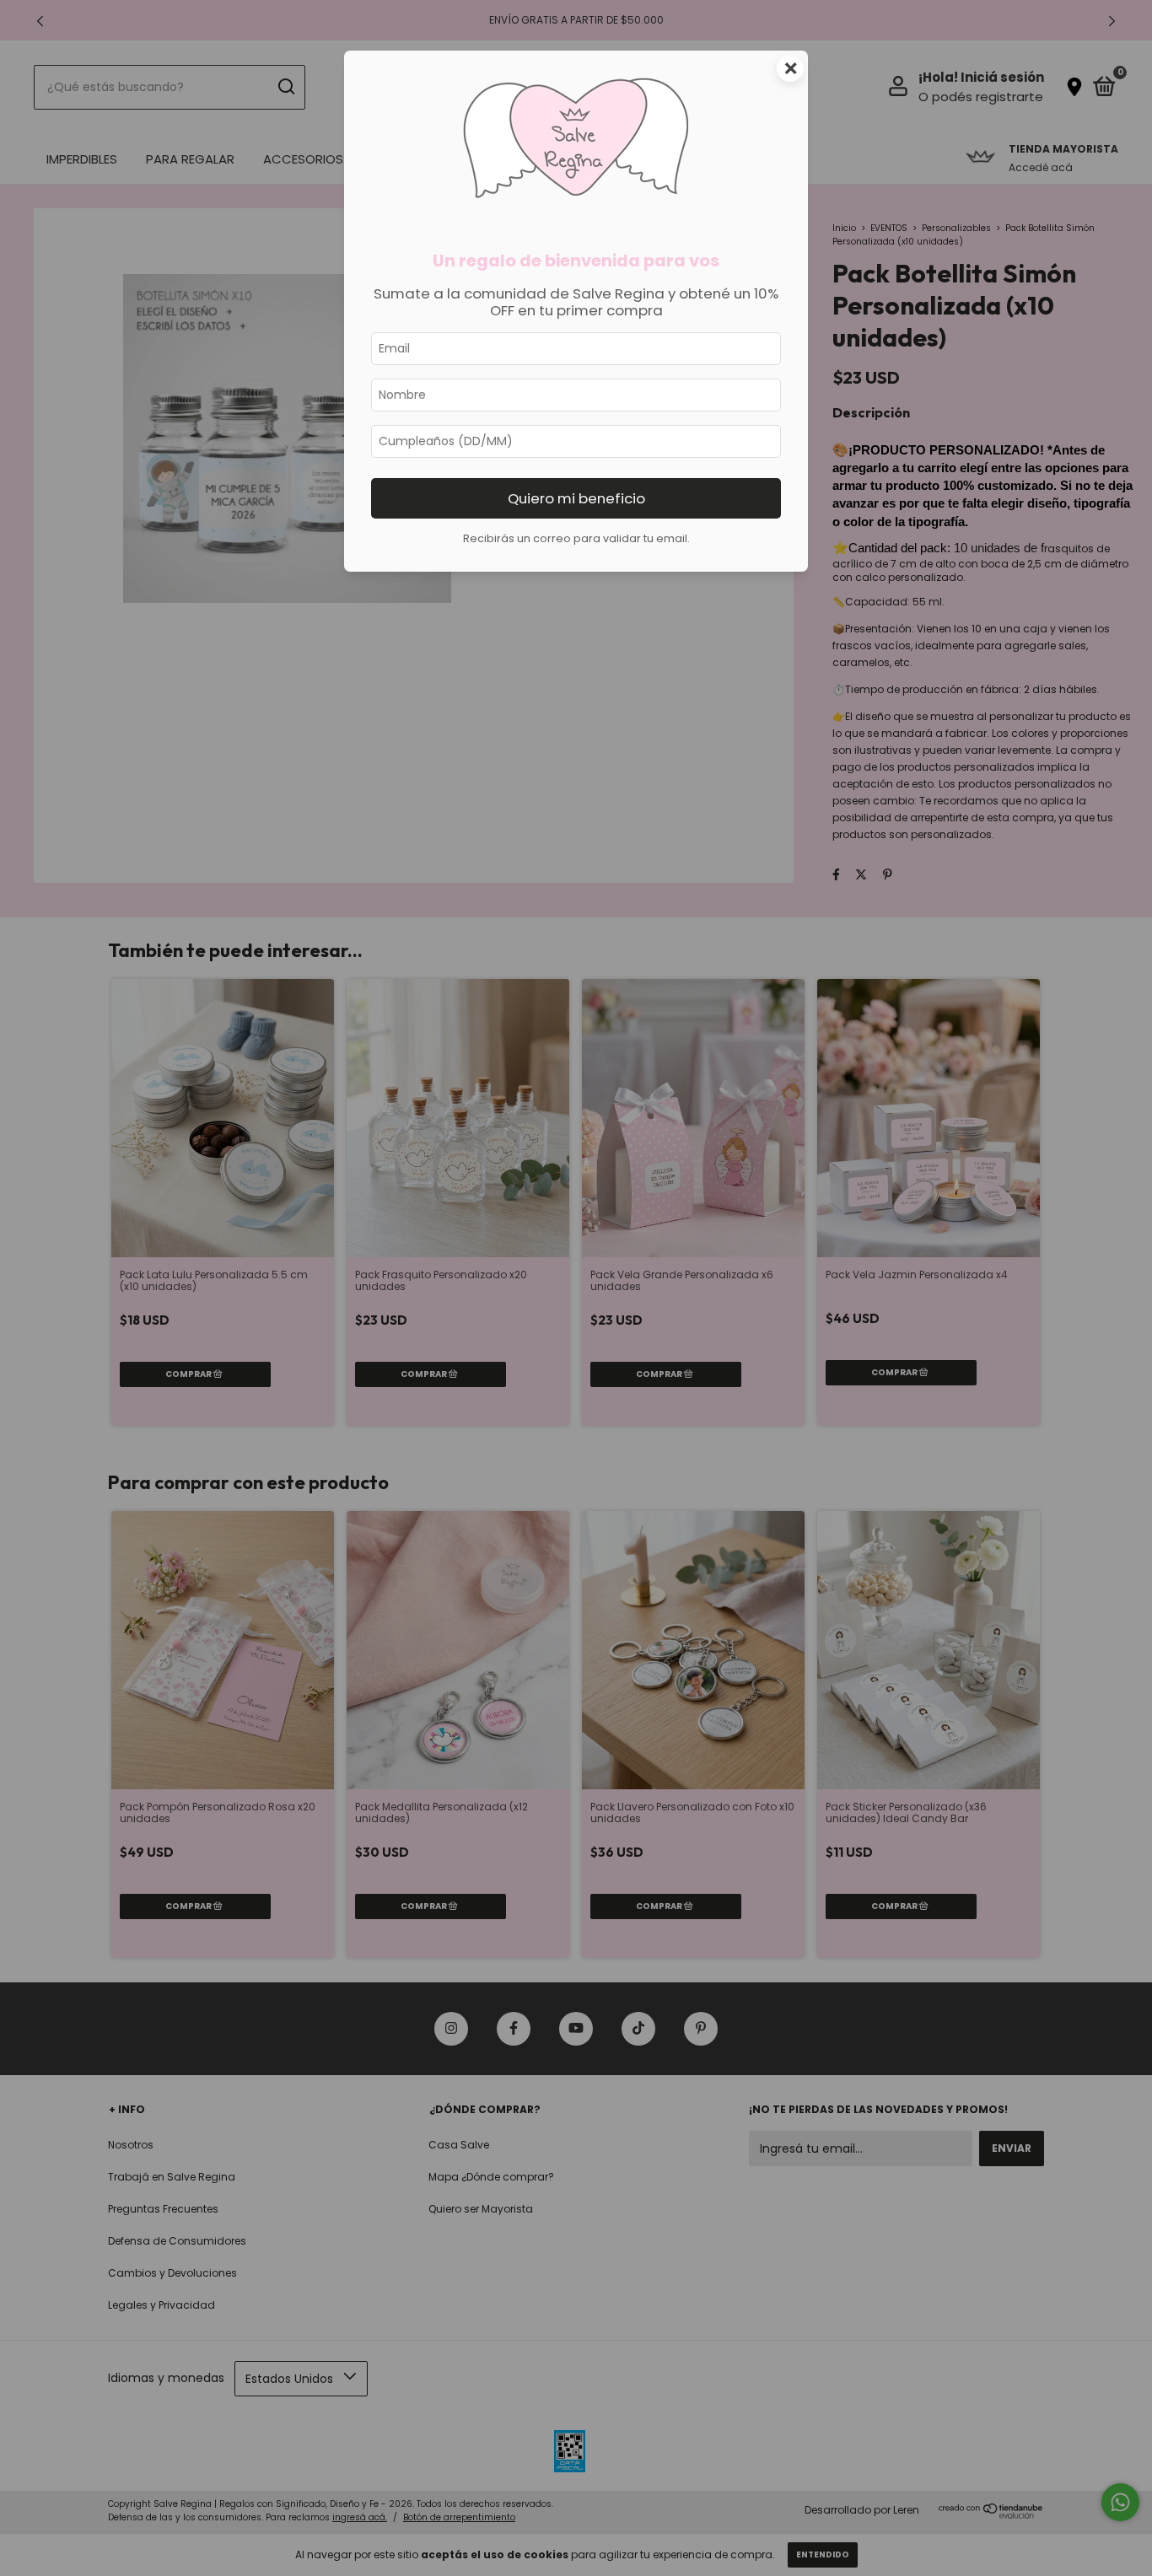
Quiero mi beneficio (576, 498)
